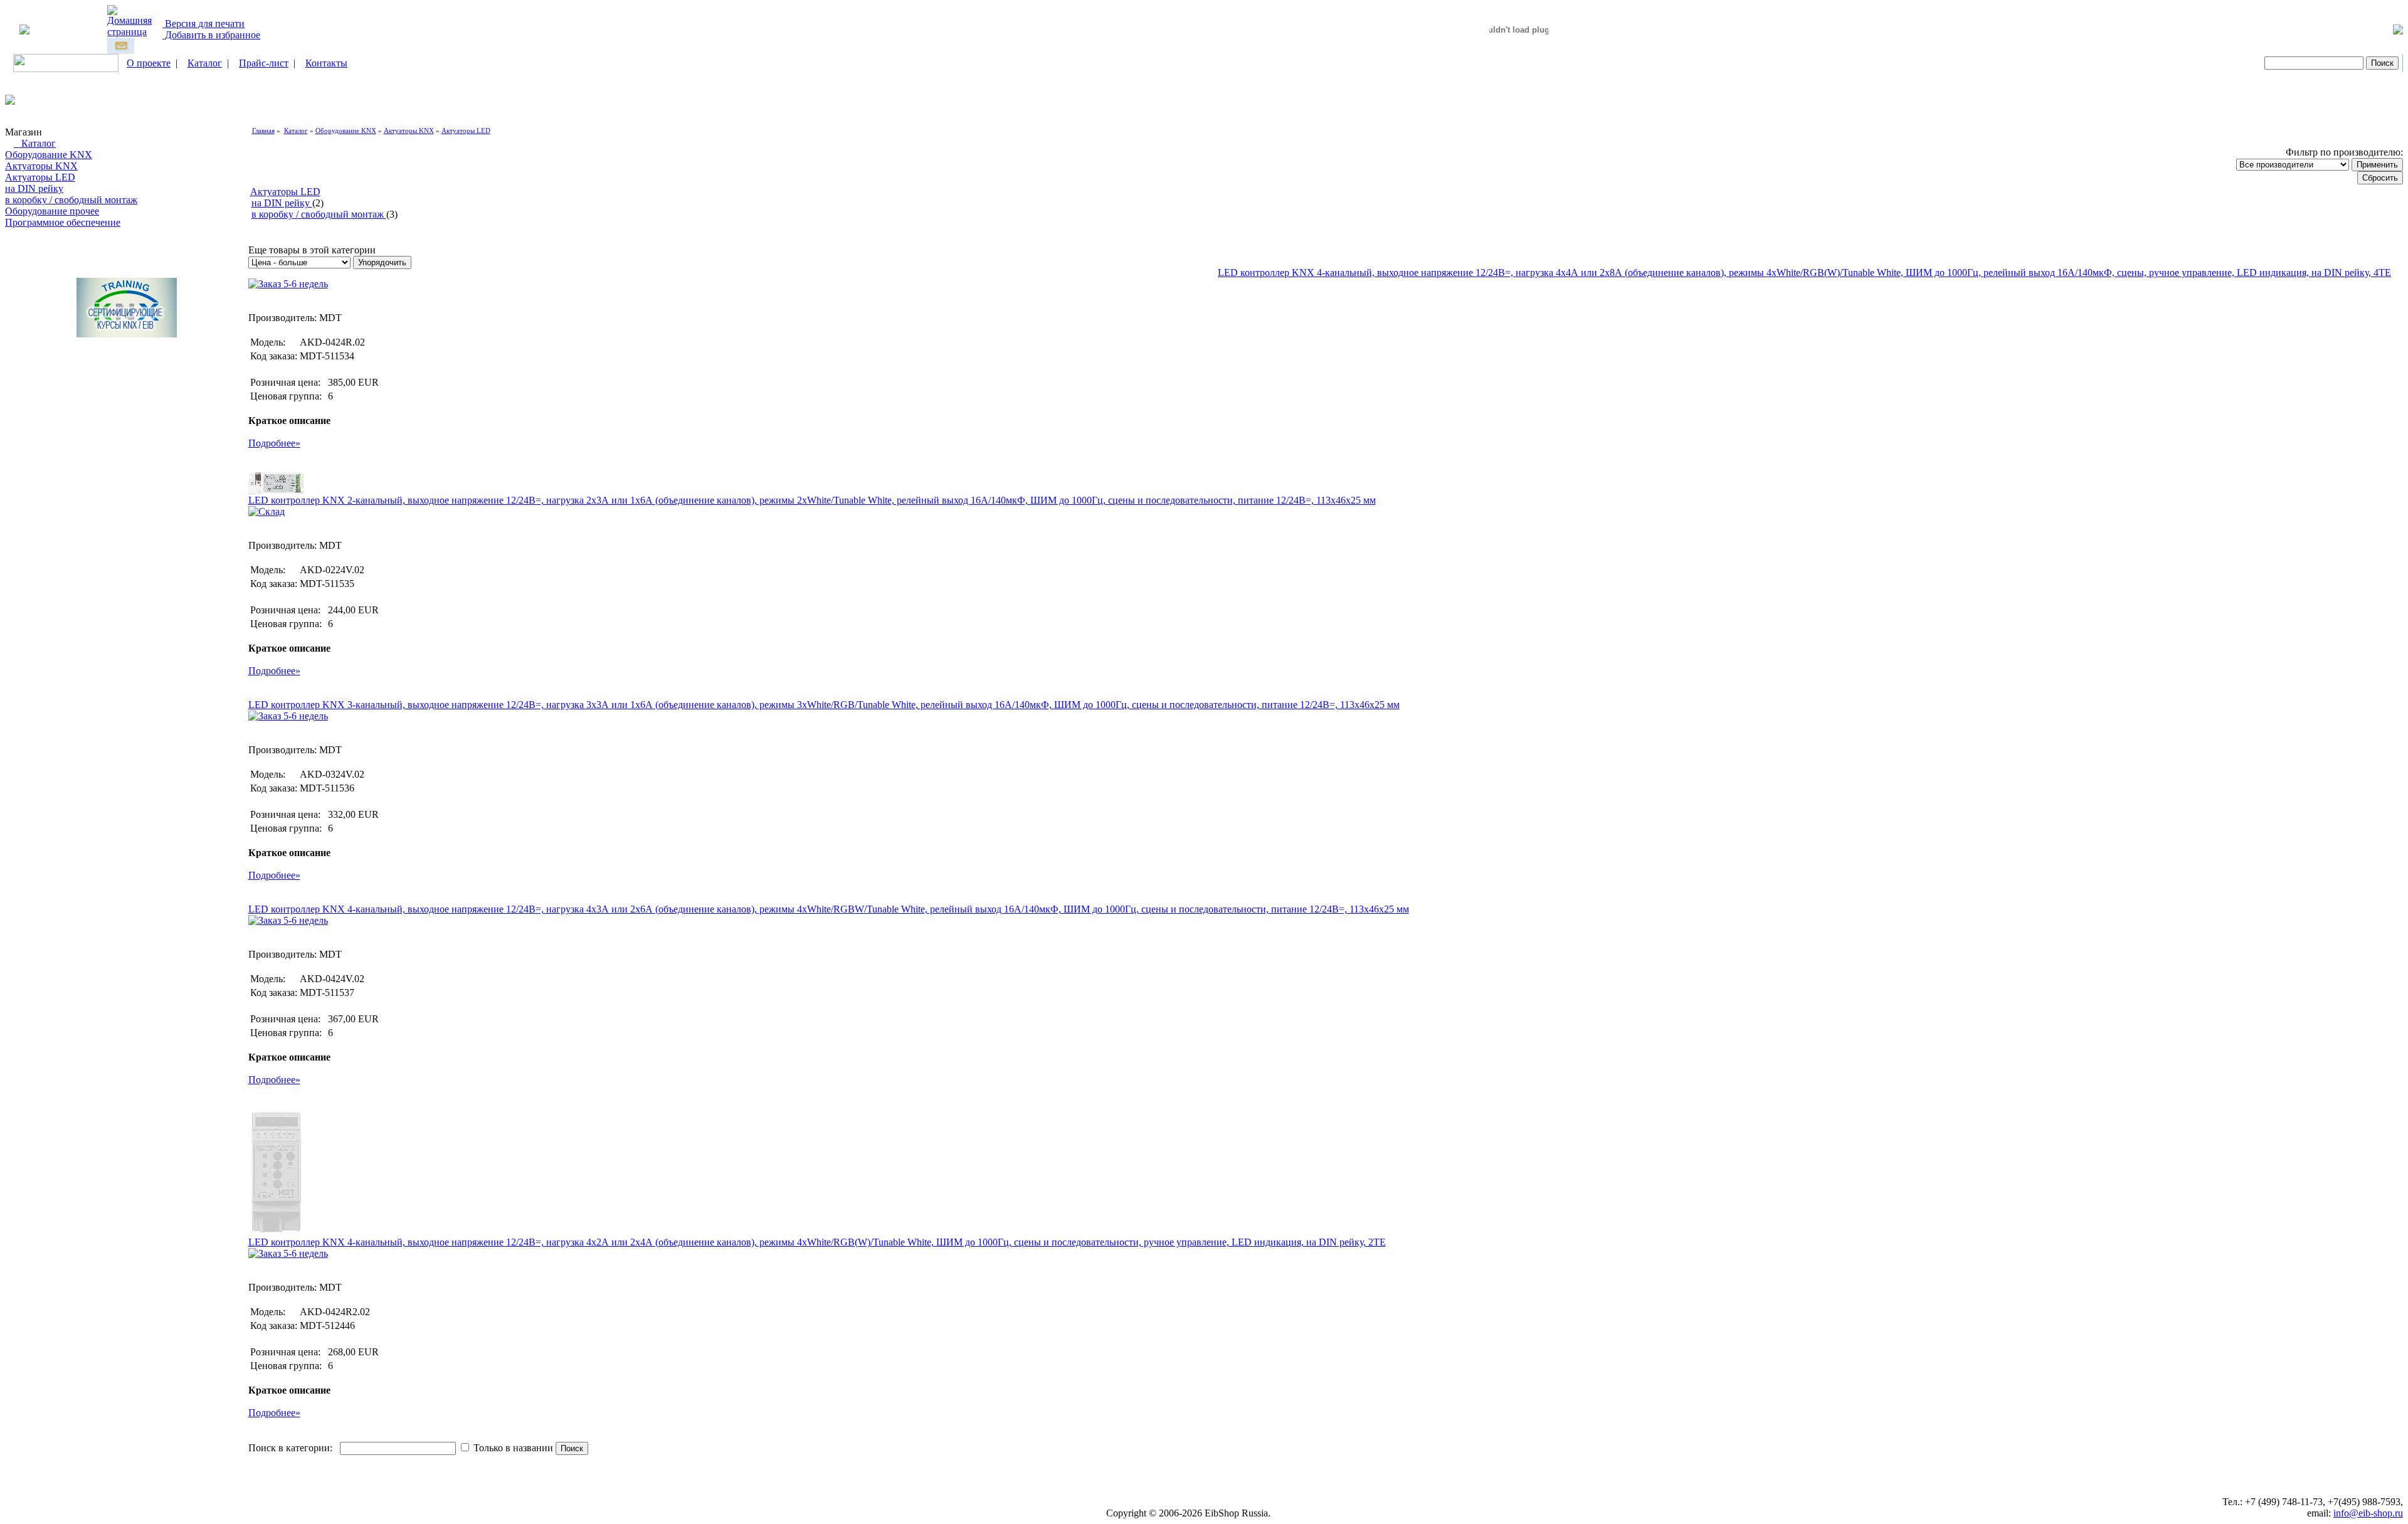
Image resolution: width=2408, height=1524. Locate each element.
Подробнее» (274, 443)
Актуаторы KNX (41, 166)
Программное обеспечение (63, 222)
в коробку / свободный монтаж (71, 200)
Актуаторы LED (40, 177)
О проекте (149, 63)
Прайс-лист (264, 63)
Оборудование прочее (52, 211)
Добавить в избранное (211, 35)
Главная (263, 130)
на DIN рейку (34, 188)
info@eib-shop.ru (2368, 1513)
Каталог (205, 63)
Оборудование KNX (49, 155)
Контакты (326, 63)
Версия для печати (203, 24)
